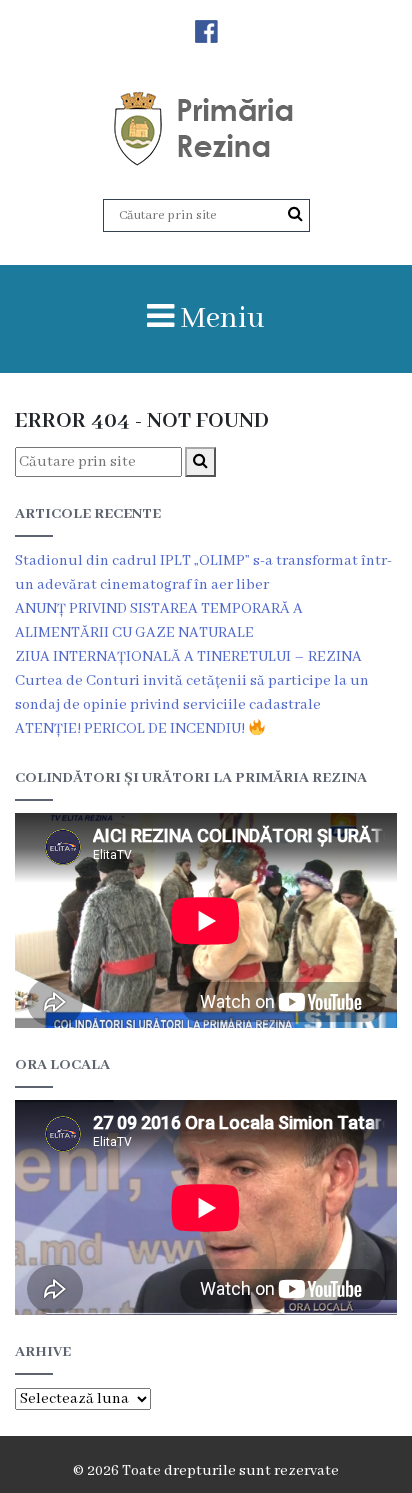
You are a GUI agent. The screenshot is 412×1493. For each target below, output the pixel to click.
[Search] (295, 215)
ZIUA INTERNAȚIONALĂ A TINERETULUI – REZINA (188, 657)
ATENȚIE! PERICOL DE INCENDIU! (131, 729)
